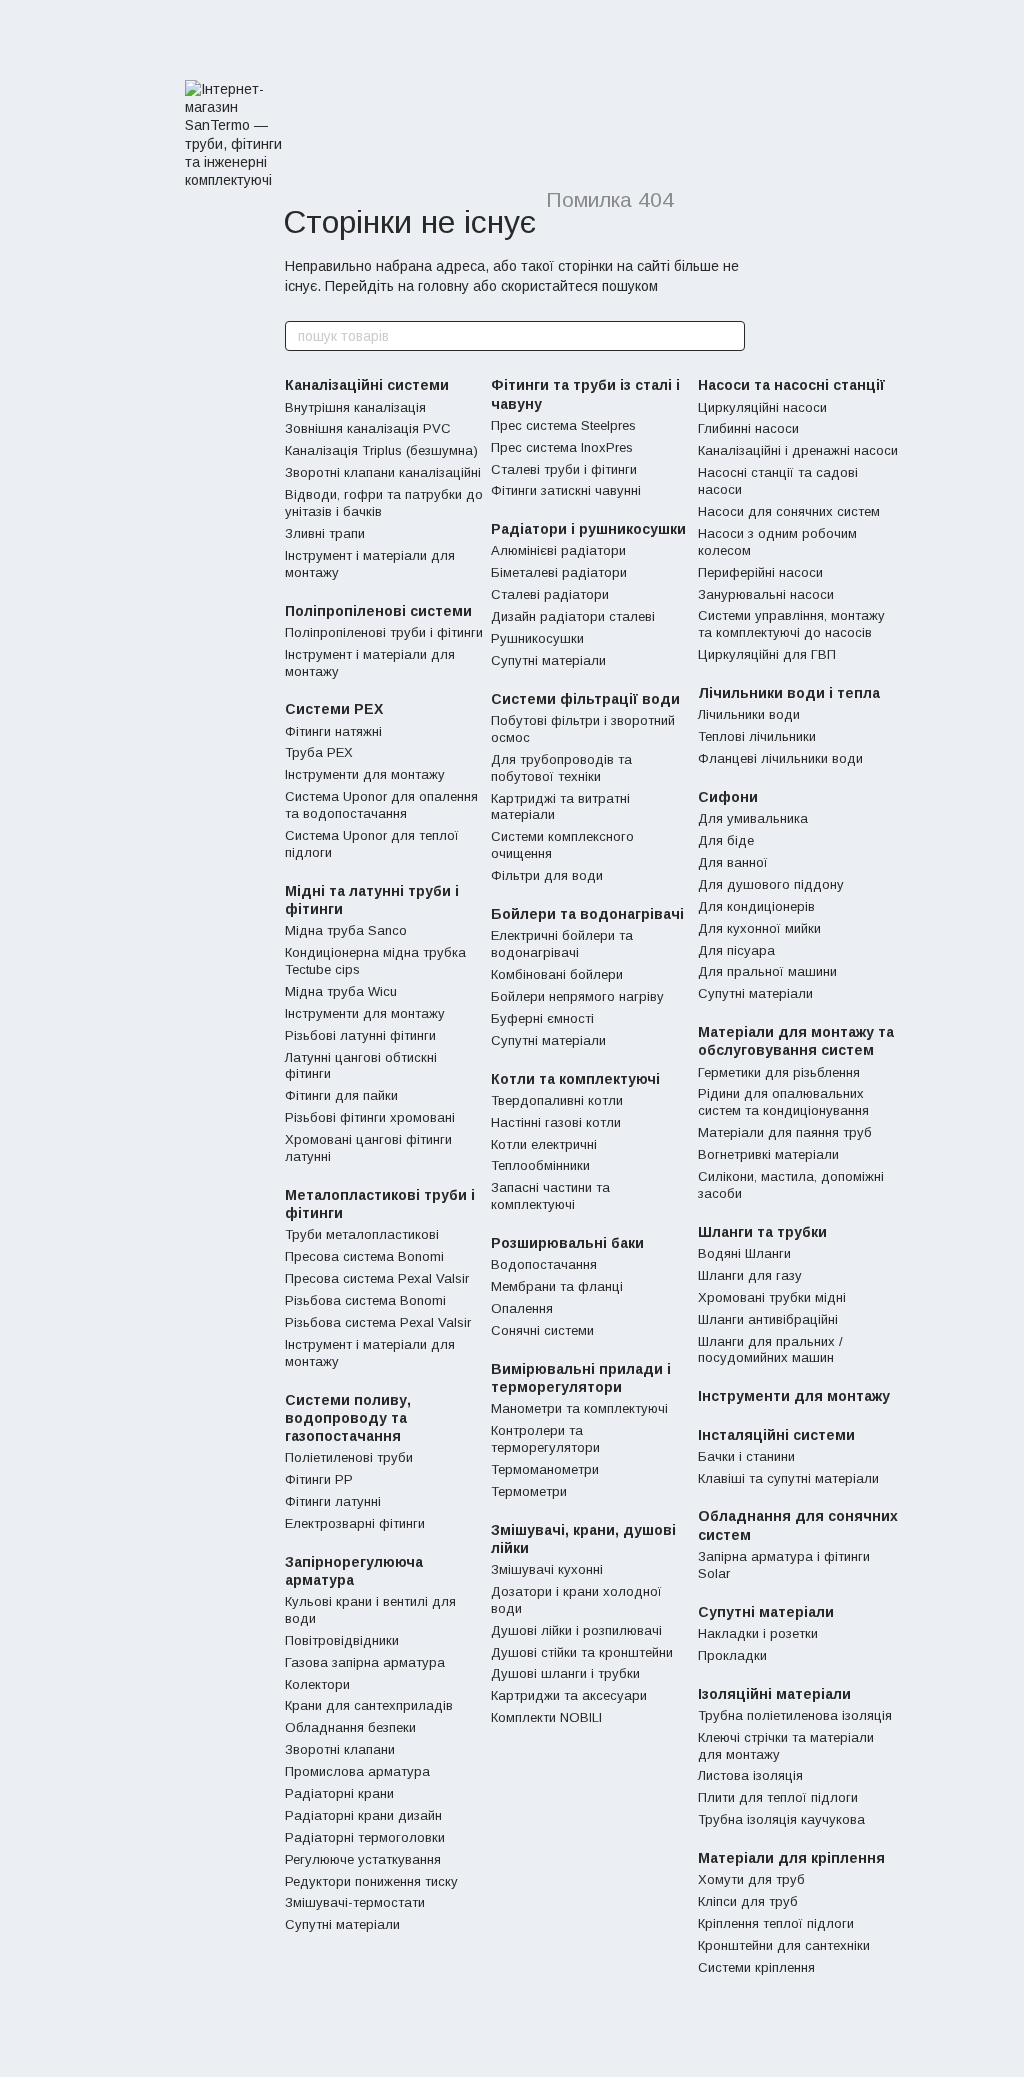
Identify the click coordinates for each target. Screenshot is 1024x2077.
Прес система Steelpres (563, 425)
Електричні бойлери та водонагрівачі (562, 944)
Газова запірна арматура (365, 1662)
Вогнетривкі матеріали (768, 1154)
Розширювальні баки (567, 1243)
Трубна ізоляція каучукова (781, 1819)
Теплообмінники (540, 1165)
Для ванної (733, 862)
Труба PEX (319, 752)
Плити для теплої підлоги (778, 1797)
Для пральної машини (767, 971)
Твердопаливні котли (557, 1100)
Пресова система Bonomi (364, 1256)
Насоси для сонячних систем (789, 511)
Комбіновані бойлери (557, 974)
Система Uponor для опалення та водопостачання (381, 805)
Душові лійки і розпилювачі (576, 1630)
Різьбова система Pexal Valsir (378, 1322)
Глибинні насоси (748, 428)
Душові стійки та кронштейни (582, 1652)
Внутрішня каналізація (355, 407)
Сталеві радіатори (550, 594)
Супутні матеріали (342, 1924)
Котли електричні (544, 1144)
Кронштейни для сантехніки (784, 1945)
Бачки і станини (746, 1456)
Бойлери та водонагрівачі (587, 914)
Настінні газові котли (556, 1122)
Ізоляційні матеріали (774, 1694)
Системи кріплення (756, 1967)
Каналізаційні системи (367, 385)
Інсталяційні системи (776, 1435)
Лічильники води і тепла (789, 693)
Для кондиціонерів (756, 906)
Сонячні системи (542, 1330)
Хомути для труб (751, 1879)
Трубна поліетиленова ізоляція (795, 1715)
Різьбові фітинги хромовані (370, 1117)
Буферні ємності (542, 1018)
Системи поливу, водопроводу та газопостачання (348, 1418)
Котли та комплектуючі (575, 1079)
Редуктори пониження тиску (371, 1881)
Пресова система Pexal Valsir (377, 1278)
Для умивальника (753, 818)
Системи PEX (334, 709)
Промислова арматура (357, 1771)
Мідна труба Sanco (346, 930)
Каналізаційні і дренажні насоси (798, 450)
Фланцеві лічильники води (780, 758)
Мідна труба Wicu (341, 991)
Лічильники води (749, 714)
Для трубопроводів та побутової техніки (561, 768)
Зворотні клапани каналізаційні (383, 472)
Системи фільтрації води (585, 699)
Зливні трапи (325, 533)
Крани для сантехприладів (369, 1705)
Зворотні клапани (340, 1749)
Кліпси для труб (748, 1901)
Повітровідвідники (342, 1640)
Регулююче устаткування (363, 1859)
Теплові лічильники (757, 736)
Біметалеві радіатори (559, 572)
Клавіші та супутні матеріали (788, 1478)
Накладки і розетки (758, 1633)
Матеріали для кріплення (791, 1858)
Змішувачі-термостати (355, 1902)
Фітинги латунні (333, 1501)
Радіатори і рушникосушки (588, 529)
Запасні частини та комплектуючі (550, 1196)
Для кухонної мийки (759, 928)
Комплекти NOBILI (546, 1717)
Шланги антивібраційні (768, 1319)
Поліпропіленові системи (378, 611)
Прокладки (732, 1655)
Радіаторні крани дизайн (363, 1815)
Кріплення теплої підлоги (776, 1923)
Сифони (728, 797)
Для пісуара (736, 950)
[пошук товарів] (729, 336)
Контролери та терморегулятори (545, 1439)
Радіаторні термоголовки (365, 1837)
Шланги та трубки (762, 1232)
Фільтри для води (547, 875)
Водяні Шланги (744, 1253)
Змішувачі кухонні (547, 1569)
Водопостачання (544, 1264)
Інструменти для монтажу (365, 774)
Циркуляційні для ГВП (767, 654)
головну (443, 286)
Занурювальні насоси (766, 594)
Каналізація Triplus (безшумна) (381, 450)
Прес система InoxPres (562, 447)
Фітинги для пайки (341, 1095)
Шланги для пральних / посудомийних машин (770, 1350)
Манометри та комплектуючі (579, 1408)
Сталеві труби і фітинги (564, 469)
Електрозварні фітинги (355, 1523)
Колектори (317, 1684)
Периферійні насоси (760, 572)
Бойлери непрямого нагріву (577, 996)
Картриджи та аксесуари (569, 1695)
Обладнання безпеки (350, 1727)
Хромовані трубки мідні (772, 1297)
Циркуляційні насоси (762, 407)
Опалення (522, 1308)
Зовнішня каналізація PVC (368, 428)
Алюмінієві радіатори (558, 550)
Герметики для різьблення (779, 1072)
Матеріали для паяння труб (785, 1132)
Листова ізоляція (750, 1775)
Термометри (529, 1491)
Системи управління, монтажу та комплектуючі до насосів (791, 624)
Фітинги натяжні (333, 731)
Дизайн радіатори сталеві (573, 616)
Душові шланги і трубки (565, 1673)
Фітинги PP (319, 1479)
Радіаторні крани (339, 1793)
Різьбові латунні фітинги (360, 1035)
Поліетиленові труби (349, 1457)
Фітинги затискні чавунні (566, 490)
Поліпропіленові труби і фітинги (384, 632)
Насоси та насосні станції (791, 385)
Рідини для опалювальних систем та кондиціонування (783, 1102)
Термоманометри (545, 1469)
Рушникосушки (537, 638)
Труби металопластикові (362, 1234)
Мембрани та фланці (557, 1286)
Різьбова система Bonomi (365, 1300)
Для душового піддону (771, 884)
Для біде (726, 840)
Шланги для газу (750, 1275)
